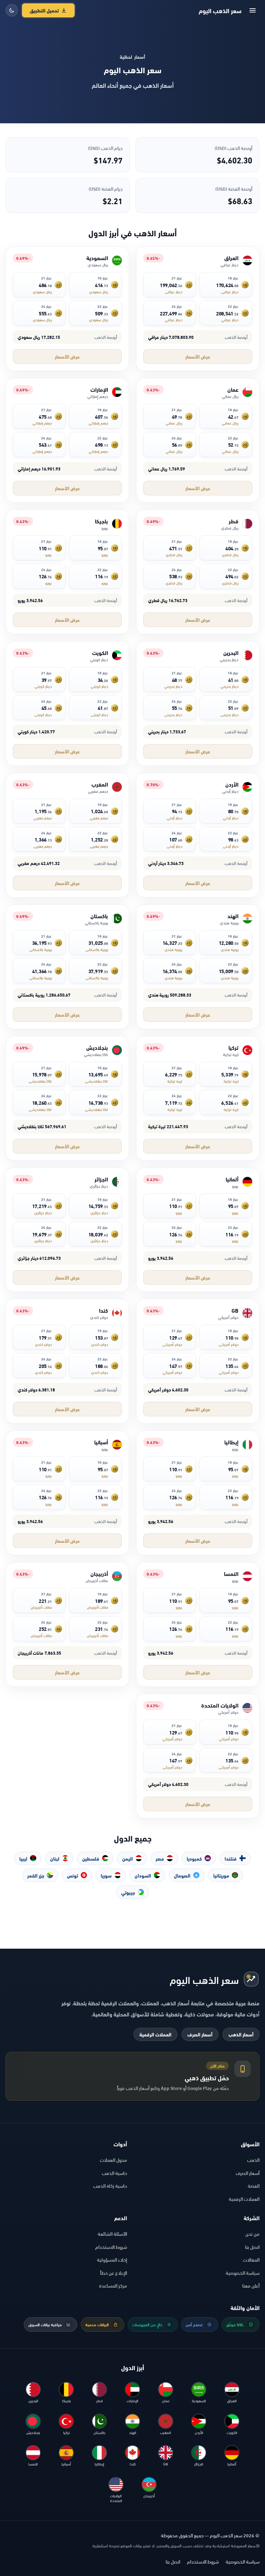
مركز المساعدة (113, 2285)
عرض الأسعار (198, 356)
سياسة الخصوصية (243, 2273)
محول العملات (113, 2160)
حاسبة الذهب (114, 2173)
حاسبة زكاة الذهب (110, 2185)
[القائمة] (253, 10)
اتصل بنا (252, 2247)
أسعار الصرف (200, 2034)
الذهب (253, 2160)
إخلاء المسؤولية (112, 2259)
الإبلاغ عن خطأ (114, 2273)
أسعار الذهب (241, 2034)
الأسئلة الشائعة (112, 2233)
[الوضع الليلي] (12, 10)
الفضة (254, 2185)
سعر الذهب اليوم (220, 10)
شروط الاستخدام (111, 2247)
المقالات (251, 2259)
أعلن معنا (251, 2285)
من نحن (252, 2233)
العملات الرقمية (155, 2034)
